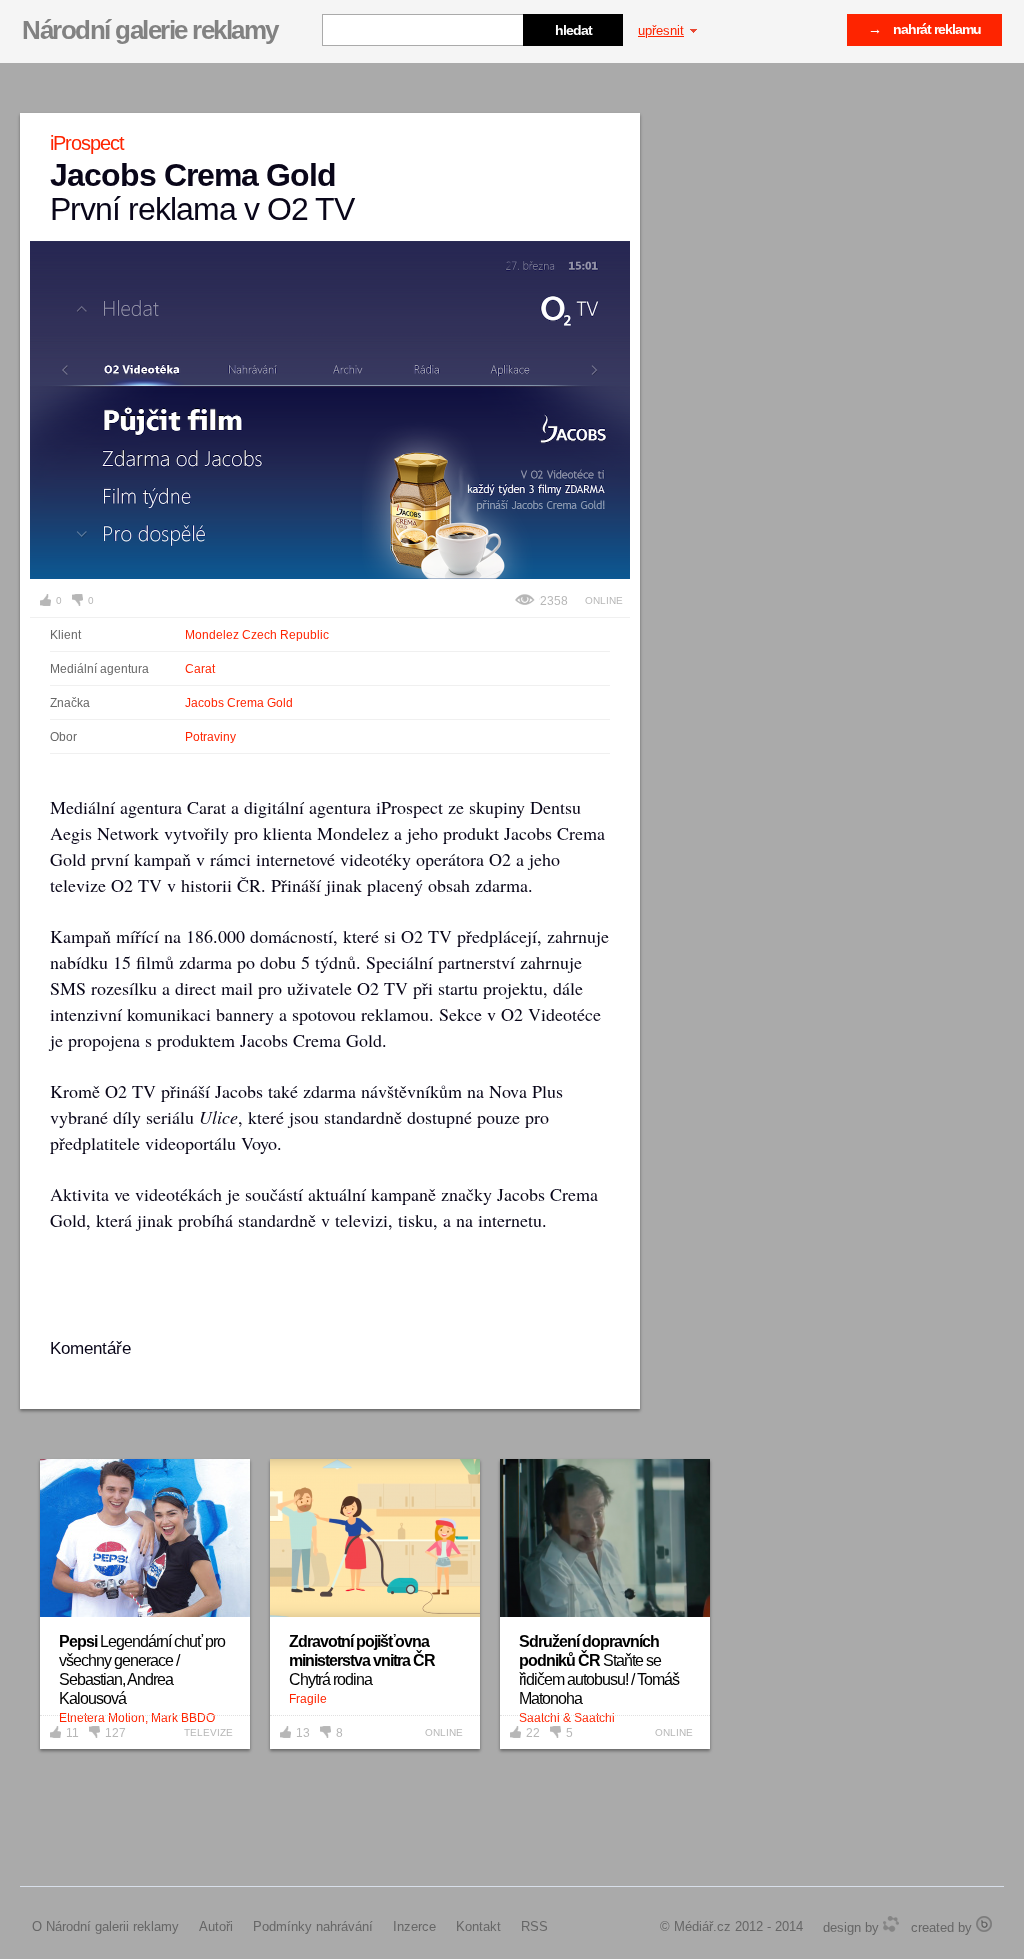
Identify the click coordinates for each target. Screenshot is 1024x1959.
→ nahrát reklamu (924, 29)
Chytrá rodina (362, 1660)
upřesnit (661, 30)
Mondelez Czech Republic (257, 635)
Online (604, 600)
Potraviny (210, 737)
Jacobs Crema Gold (239, 703)
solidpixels (984, 1924)
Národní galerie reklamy (150, 30)
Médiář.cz (702, 1926)
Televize (208, 1732)
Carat (200, 669)
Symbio (891, 1924)
